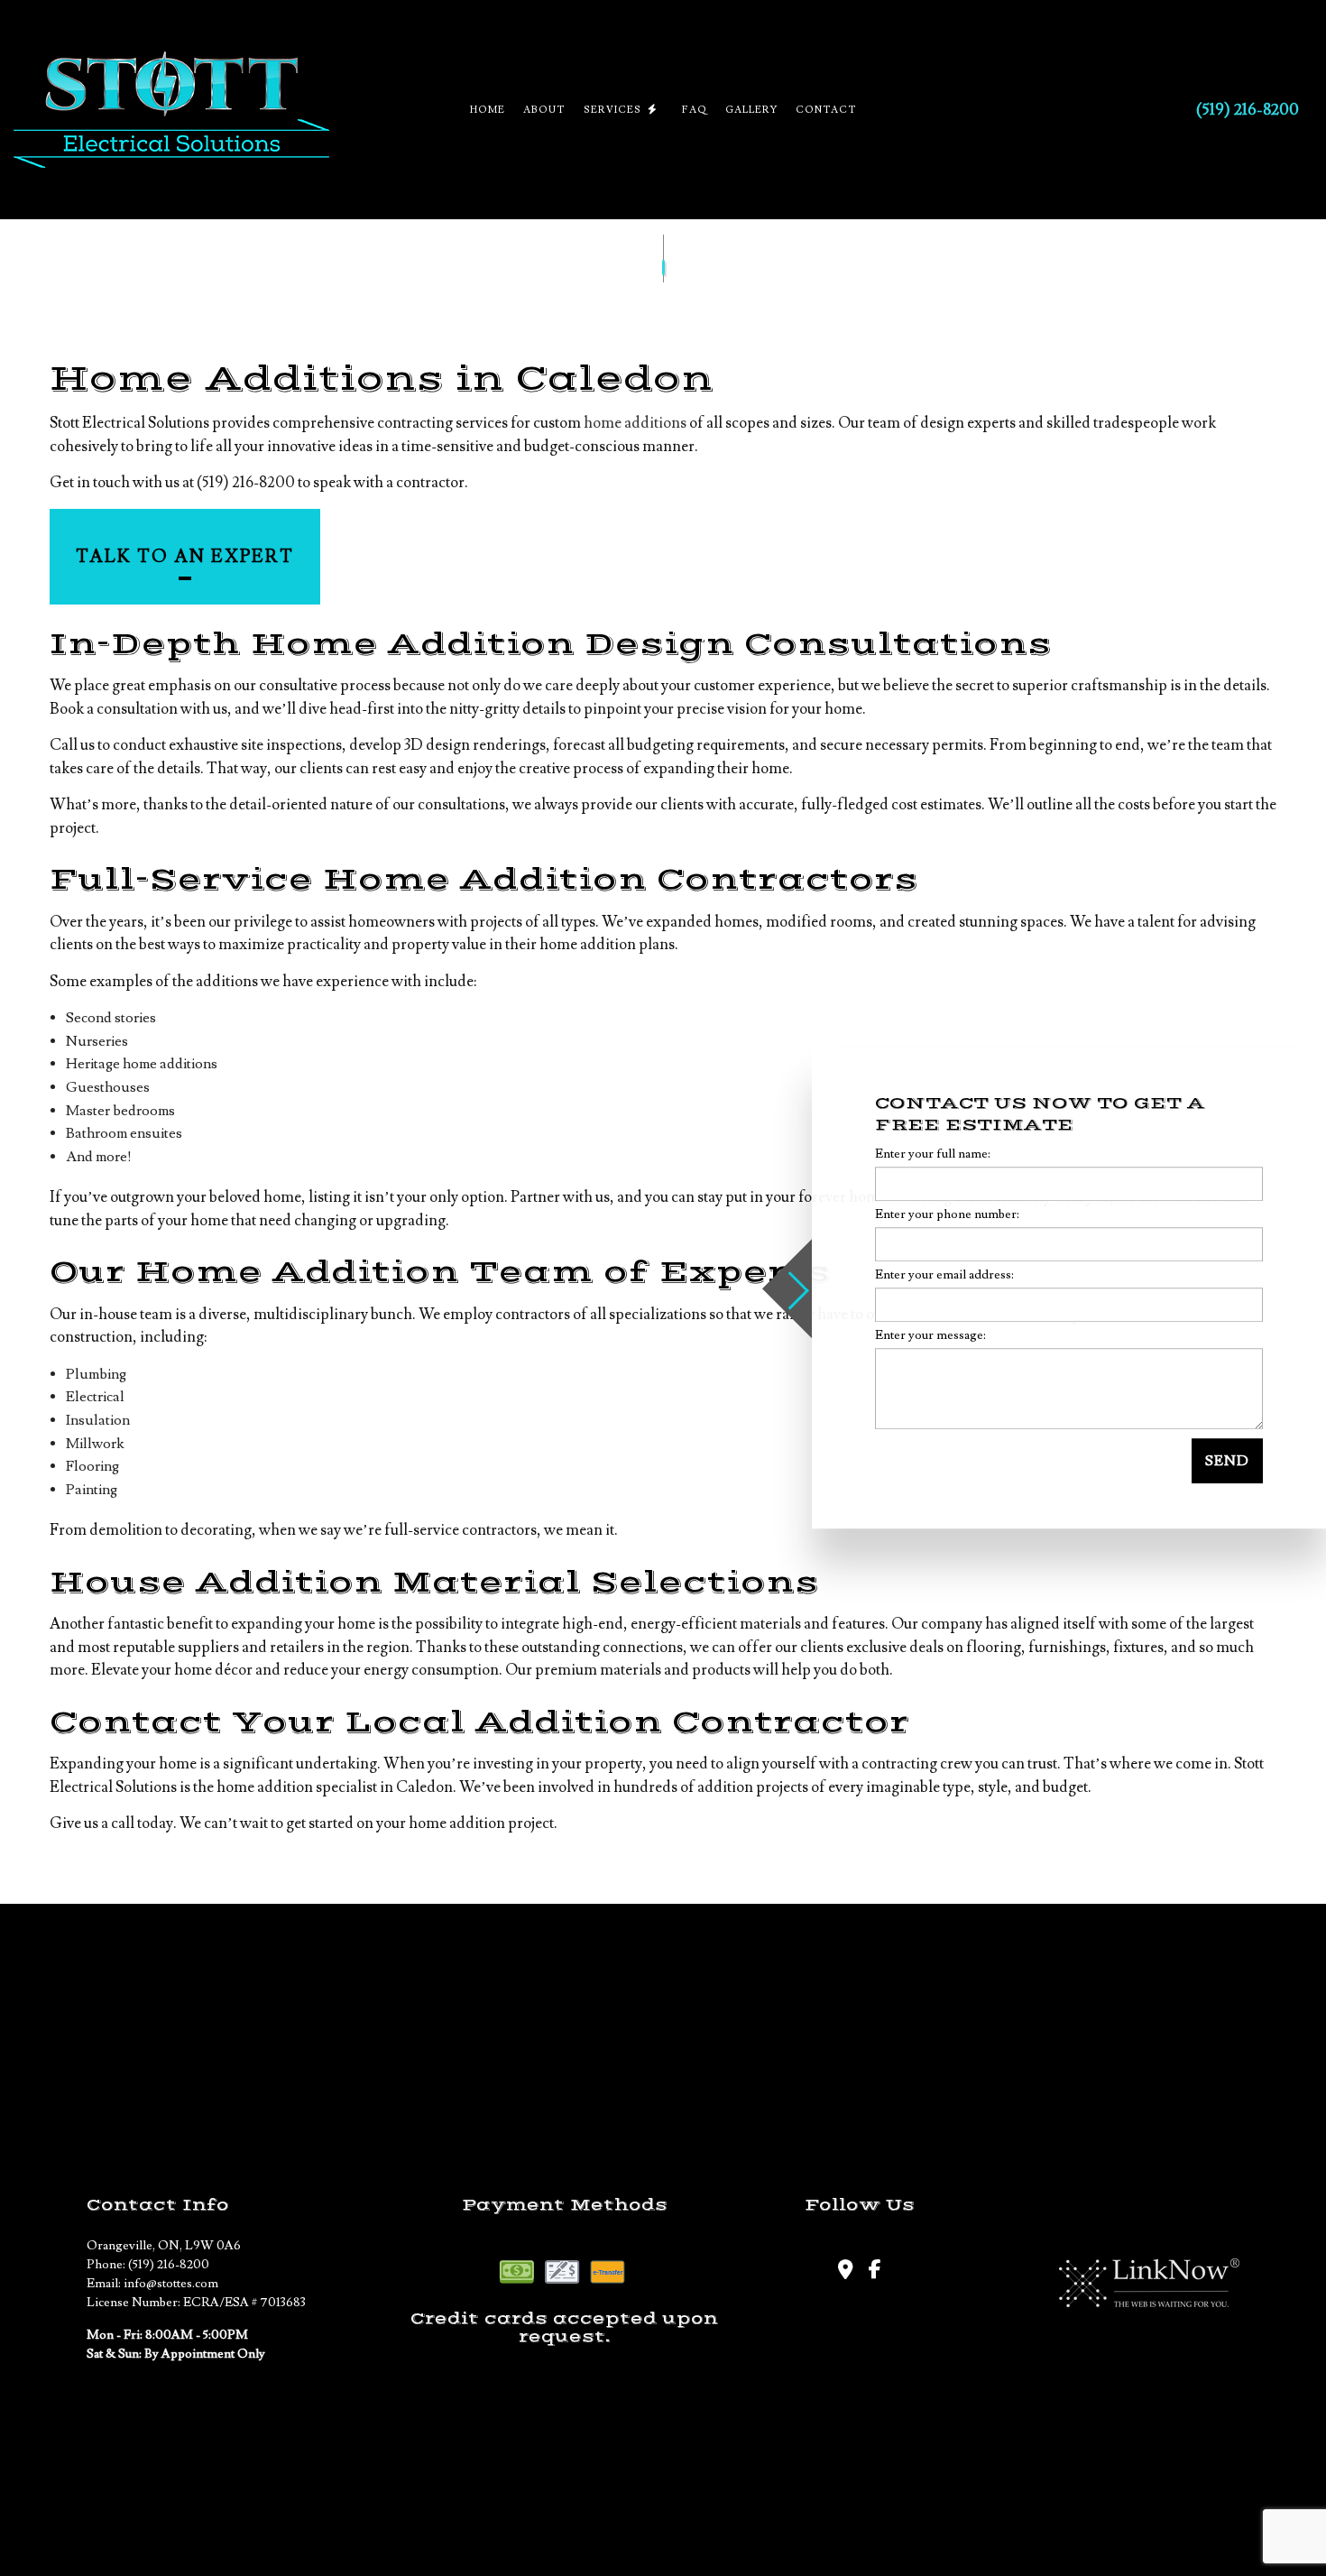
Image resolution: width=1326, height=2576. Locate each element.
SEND (1227, 1461)
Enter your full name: (933, 1154)
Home (488, 110)
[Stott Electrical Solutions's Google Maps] (845, 2272)
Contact (826, 110)
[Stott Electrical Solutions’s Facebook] (875, 2272)
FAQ (695, 110)
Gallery (751, 110)
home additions (635, 423)
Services (612, 110)
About (544, 110)
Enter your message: (930, 1335)
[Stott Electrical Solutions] (171, 110)
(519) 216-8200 (1248, 110)
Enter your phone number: (947, 1214)
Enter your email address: (944, 1275)
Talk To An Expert (185, 557)
